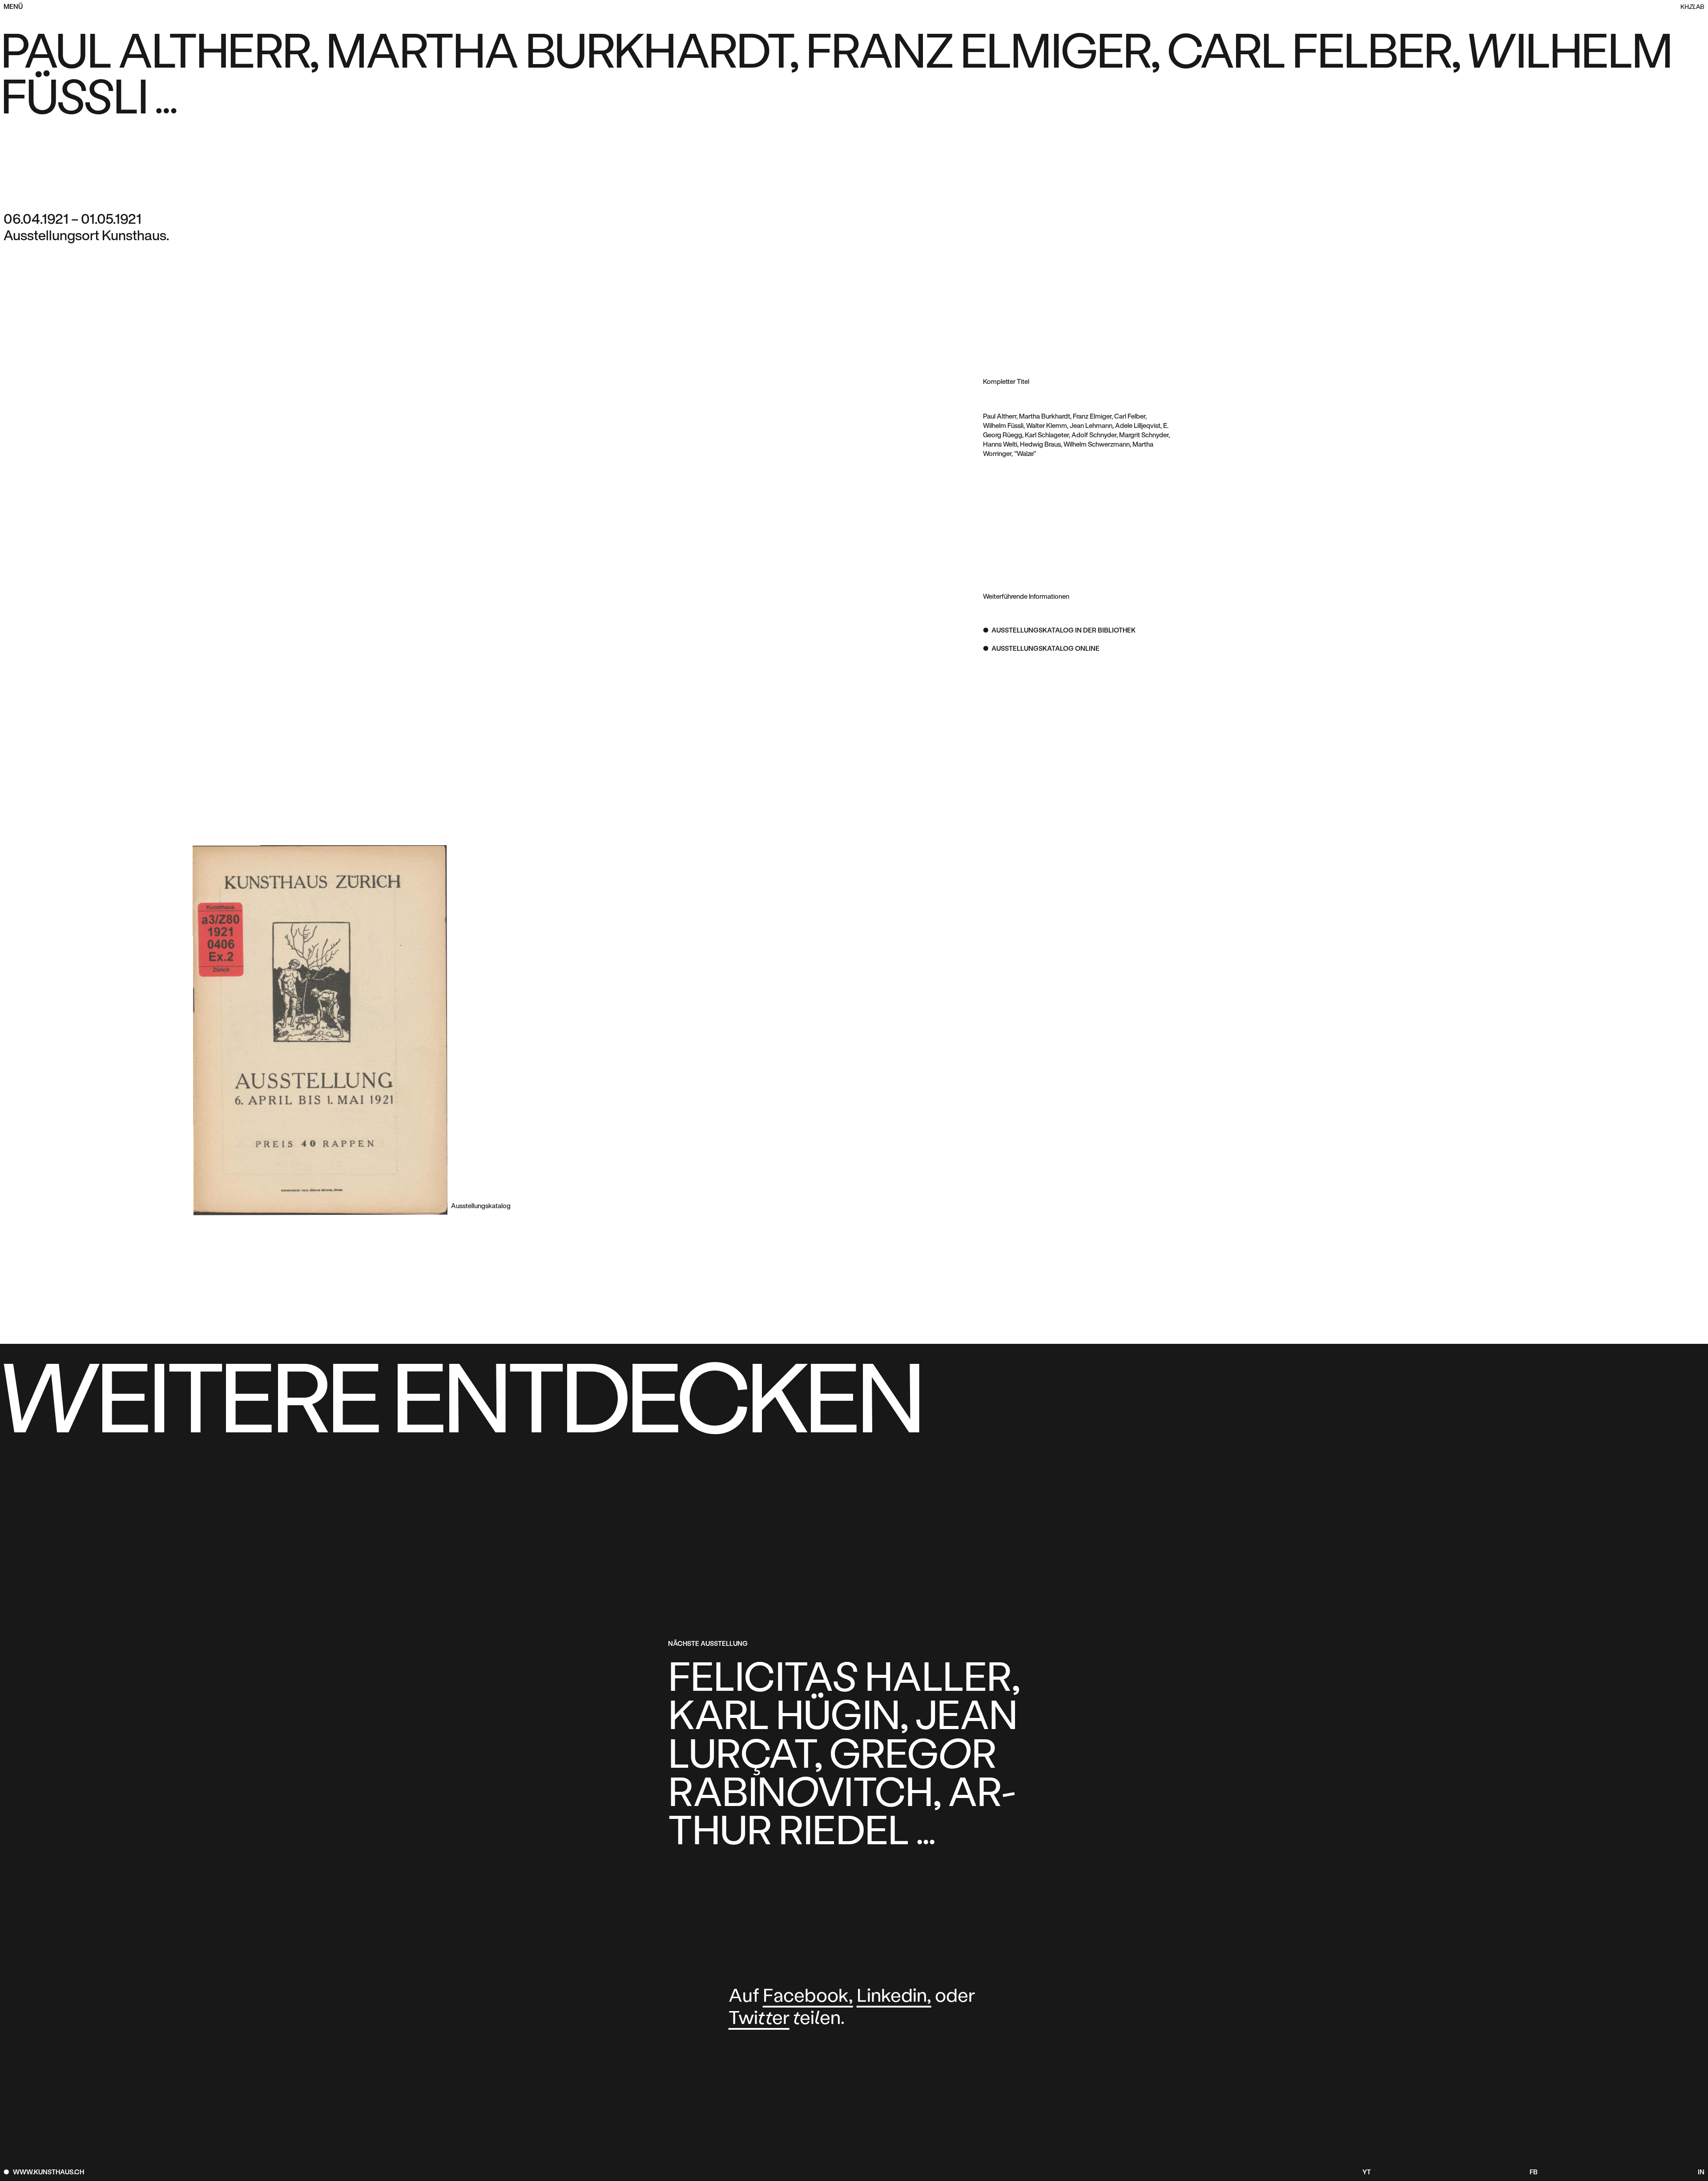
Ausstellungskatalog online (1045, 649)
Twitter (759, 2019)
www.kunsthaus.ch (48, 2173)
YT (1366, 2173)
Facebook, (808, 1997)
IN (1701, 2173)
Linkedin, (894, 1997)
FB (1534, 2173)
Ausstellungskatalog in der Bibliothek (1063, 631)
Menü (13, 7)
